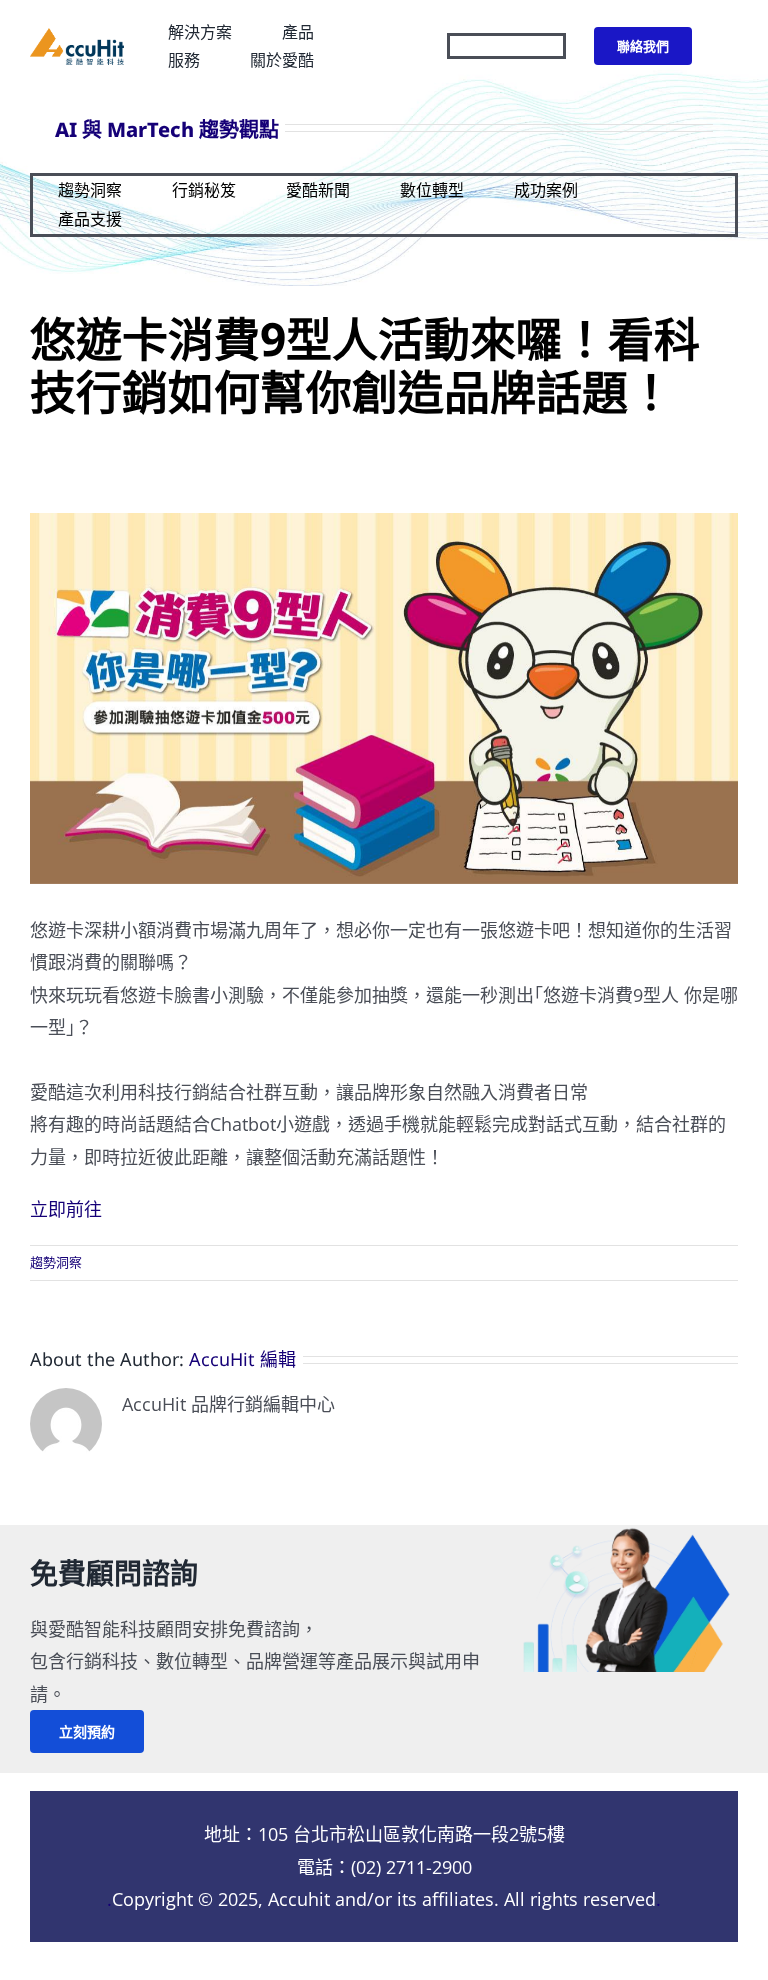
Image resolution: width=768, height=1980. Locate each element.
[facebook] (483, 46)
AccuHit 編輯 (242, 1359)
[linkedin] (555, 46)
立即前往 (66, 1209)
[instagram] (519, 46)
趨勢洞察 (56, 1262)
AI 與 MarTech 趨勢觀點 (167, 129)
